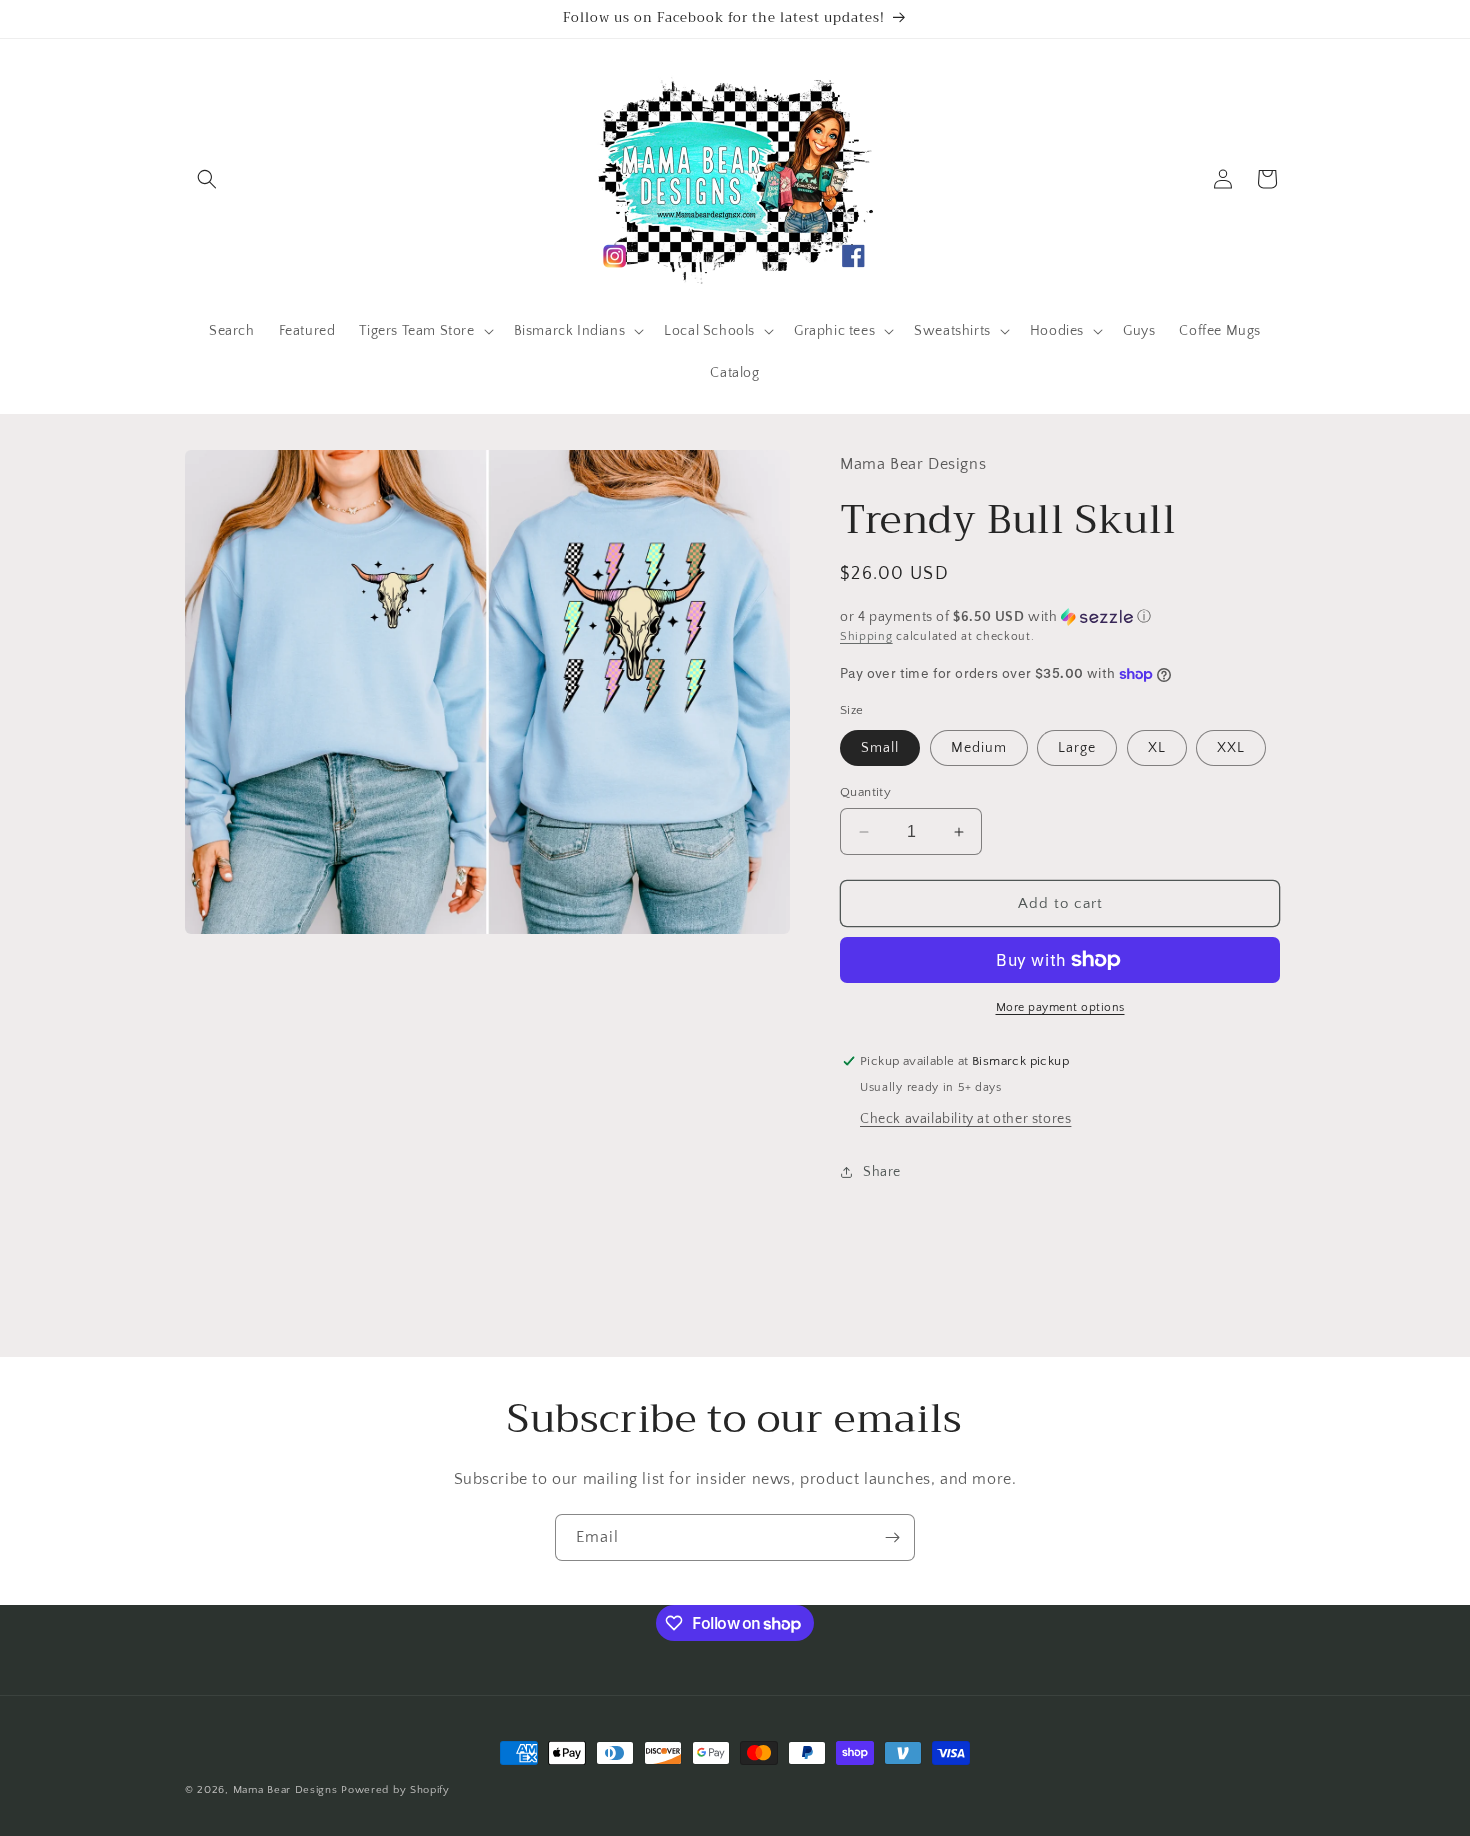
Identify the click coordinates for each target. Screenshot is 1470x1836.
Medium (979, 748)
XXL (1231, 748)
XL (1157, 748)
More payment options (1060, 1007)
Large (1077, 748)
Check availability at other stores (965, 1119)
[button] (207, 179)
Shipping (866, 636)
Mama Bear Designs (285, 1790)
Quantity (865, 792)
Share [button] (882, 1172)
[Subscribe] (892, 1537)
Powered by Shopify (395, 1790)
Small (880, 748)
